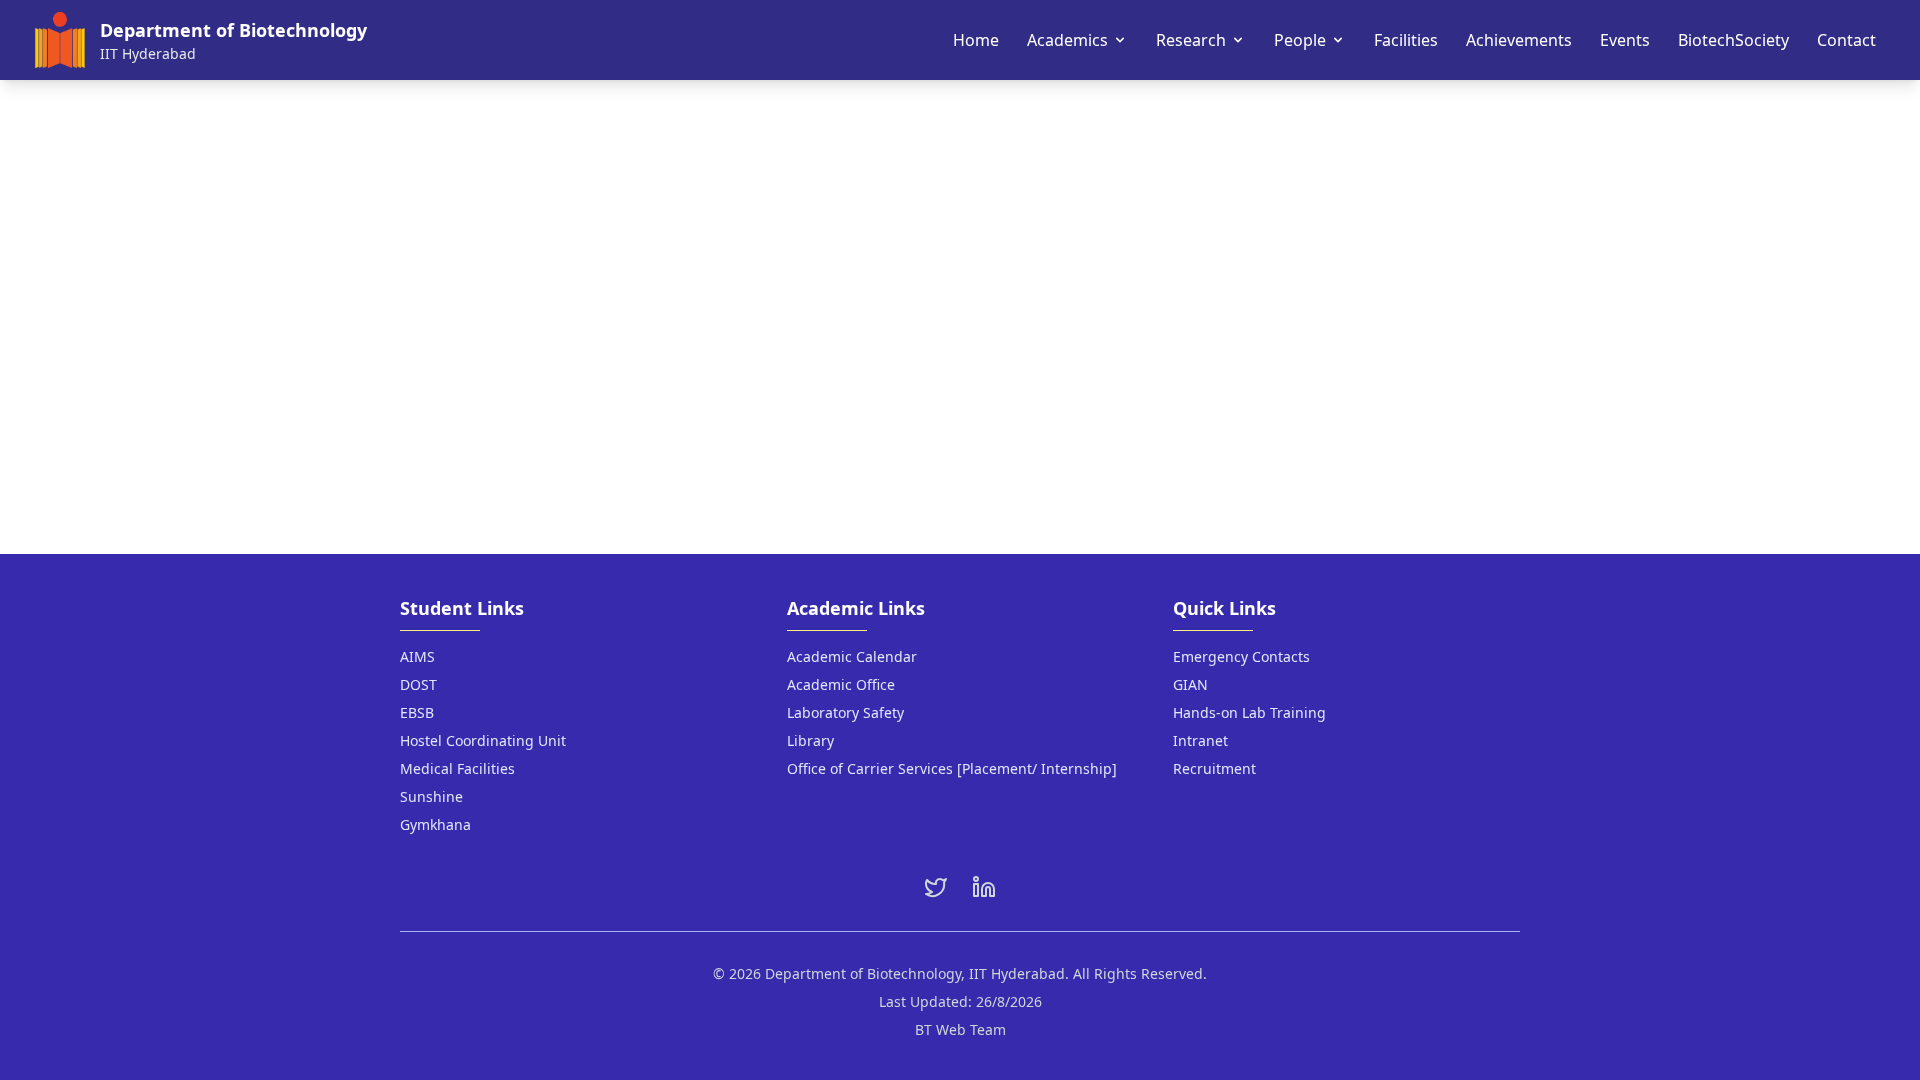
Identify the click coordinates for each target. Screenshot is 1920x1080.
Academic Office (841, 684)
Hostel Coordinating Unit (483, 740)
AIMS (417, 656)
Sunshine (431, 796)
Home (976, 40)
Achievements (1519, 40)
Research (1191, 40)
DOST (418, 684)
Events (1625, 40)
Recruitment (1214, 768)
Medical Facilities (457, 768)
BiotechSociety (1733, 40)
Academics (1067, 40)
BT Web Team (960, 1029)
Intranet (1200, 740)
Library (810, 740)
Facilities (1406, 40)
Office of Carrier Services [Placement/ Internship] (952, 768)
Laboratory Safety (845, 712)
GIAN (1190, 684)
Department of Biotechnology (233, 30)
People (1300, 40)
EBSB (417, 712)
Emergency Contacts (1241, 656)
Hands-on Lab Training (1249, 712)
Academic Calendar (852, 656)
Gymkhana (435, 824)
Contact (1846, 40)
